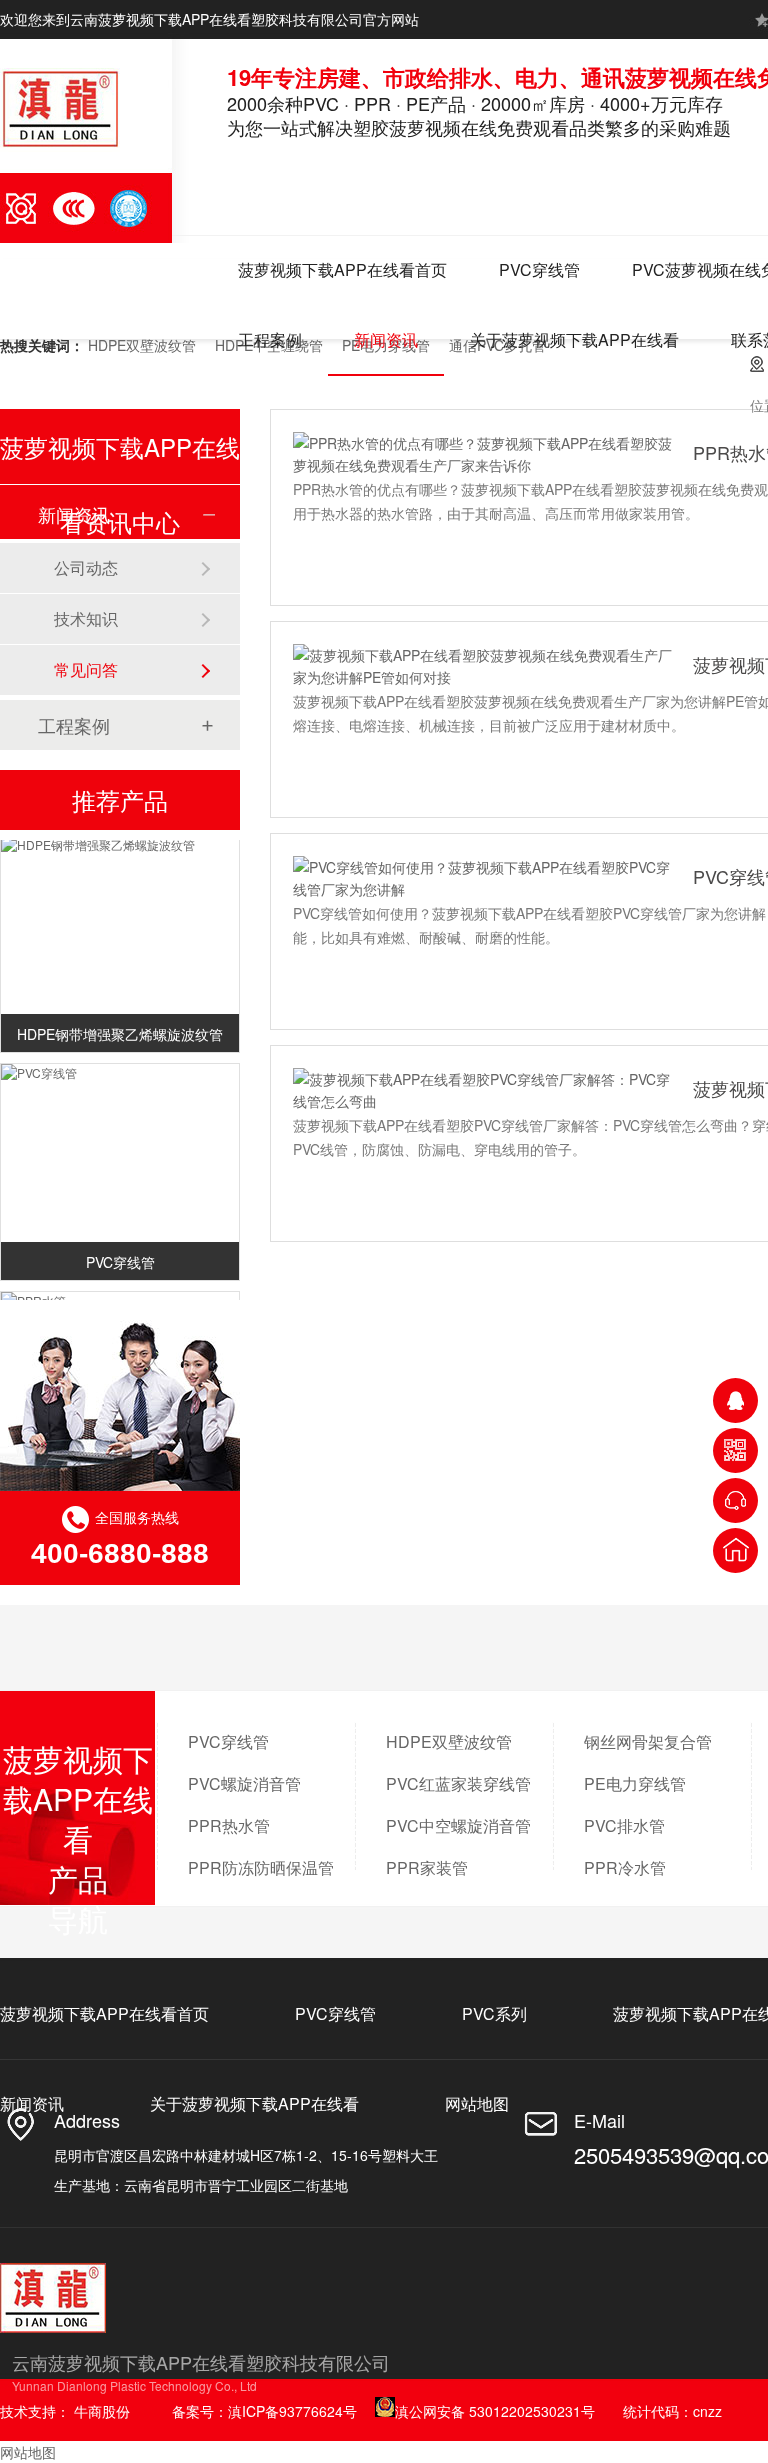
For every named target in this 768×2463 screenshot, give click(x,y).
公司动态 (86, 567)
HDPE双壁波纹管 (142, 345)
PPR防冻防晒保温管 (261, 1867)
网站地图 (477, 2103)
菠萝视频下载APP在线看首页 (342, 269)
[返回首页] (735, 1550)
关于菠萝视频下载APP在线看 (574, 339)
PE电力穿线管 (635, 1783)
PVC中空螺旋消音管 (458, 1825)
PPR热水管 (229, 1825)
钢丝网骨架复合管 (648, 1741)
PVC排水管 (624, 1825)
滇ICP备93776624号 (292, 2411)
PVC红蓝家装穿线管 (458, 1783)
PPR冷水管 (625, 1867)
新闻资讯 (386, 339)
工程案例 (270, 339)
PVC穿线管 (539, 269)
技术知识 (86, 618)
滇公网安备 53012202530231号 (495, 2411)
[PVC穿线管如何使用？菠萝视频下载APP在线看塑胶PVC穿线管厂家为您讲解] (483, 878)
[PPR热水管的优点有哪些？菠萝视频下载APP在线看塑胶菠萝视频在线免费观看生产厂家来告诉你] (483, 454)
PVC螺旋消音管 (244, 1783)
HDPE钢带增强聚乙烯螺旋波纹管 (120, 1028)
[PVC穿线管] (120, 1067)
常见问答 (86, 669)
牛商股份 (102, 2411)
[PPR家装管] (120, 1295)
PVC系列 (494, 2013)
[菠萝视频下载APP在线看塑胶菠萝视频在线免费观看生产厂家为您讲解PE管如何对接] (483, 666)
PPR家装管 (427, 1867)
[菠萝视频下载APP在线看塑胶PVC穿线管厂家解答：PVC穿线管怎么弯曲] (483, 1090)
